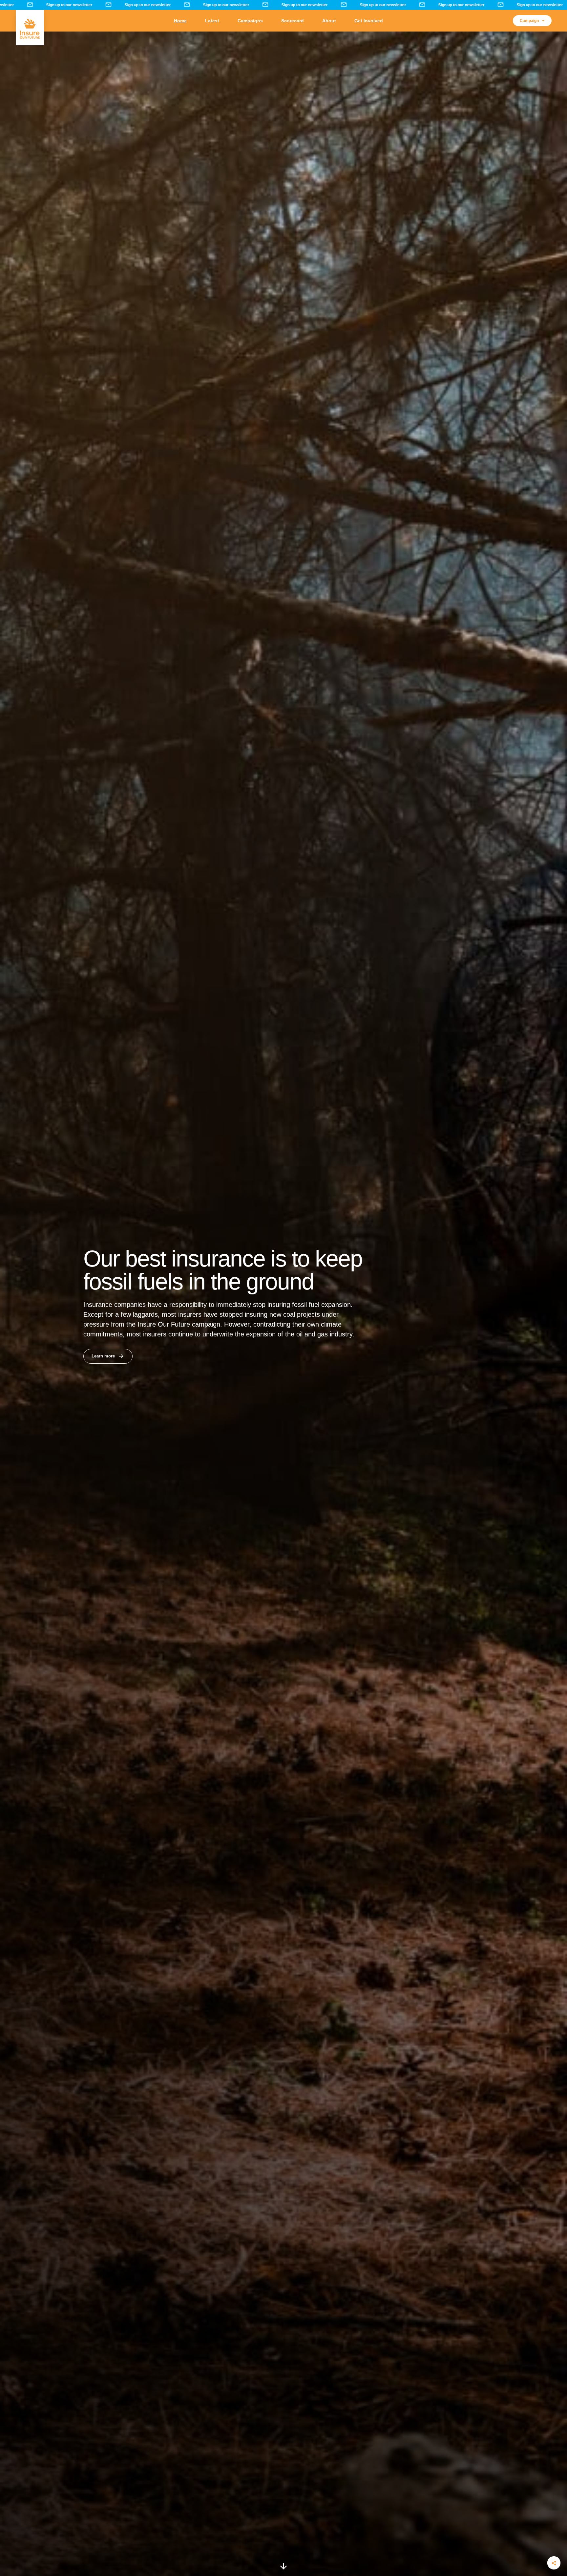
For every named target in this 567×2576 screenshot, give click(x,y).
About (329, 21)
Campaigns (250, 21)
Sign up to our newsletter (76, 5)
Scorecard (293, 21)
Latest (212, 21)
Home (180, 21)
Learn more (103, 1356)
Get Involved (369, 21)
